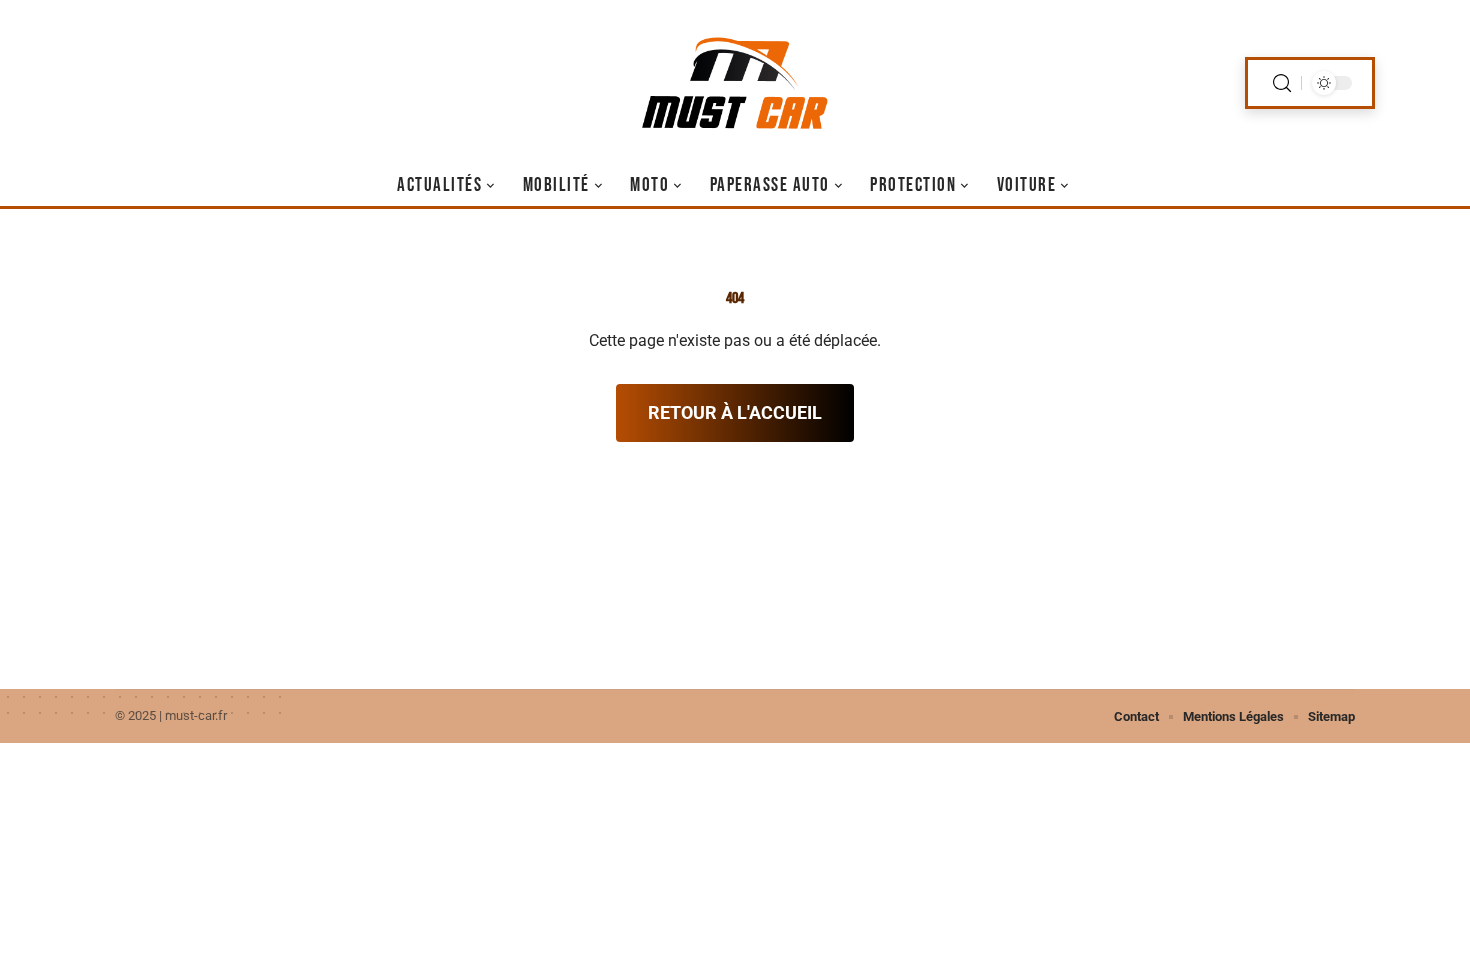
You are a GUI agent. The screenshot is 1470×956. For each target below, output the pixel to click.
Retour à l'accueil (735, 412)
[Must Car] (735, 83)
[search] (1282, 83)
